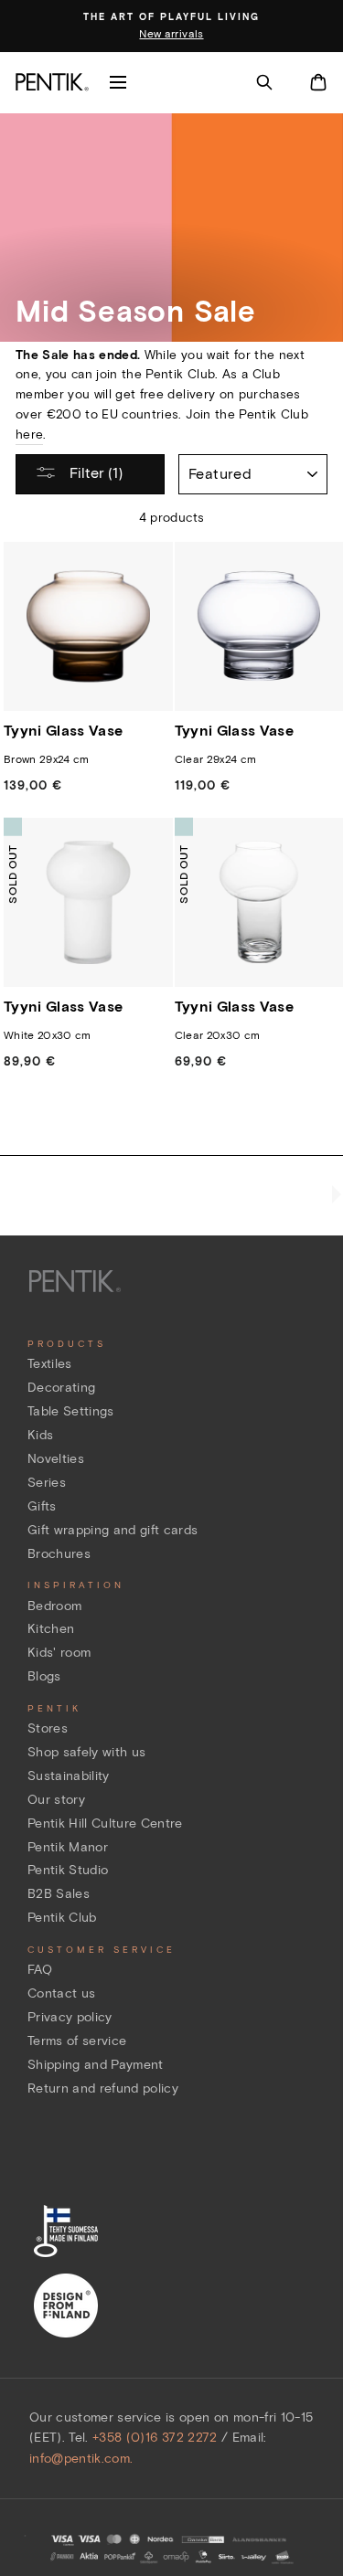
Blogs (44, 1676)
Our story (56, 1800)
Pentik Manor (68, 1847)
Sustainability (69, 1776)
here (29, 435)
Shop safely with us (86, 1752)
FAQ (40, 1970)
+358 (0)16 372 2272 (155, 2438)
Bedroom (54, 1606)
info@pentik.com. (81, 2459)
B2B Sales (59, 1894)
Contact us (61, 1993)
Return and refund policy (103, 2088)
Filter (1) (94, 473)
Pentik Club (62, 1918)
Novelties (56, 1459)
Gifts (42, 1506)
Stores (48, 1728)
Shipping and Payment (96, 2065)
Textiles (50, 1364)
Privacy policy (70, 2017)
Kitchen (51, 1629)
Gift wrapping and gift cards (113, 1530)
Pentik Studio (68, 1870)
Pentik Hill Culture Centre (105, 1823)
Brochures (59, 1554)
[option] (171, 27)
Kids (40, 1435)
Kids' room (59, 1653)
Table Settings (71, 1411)
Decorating (61, 1388)
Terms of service (77, 2041)
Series (47, 1483)
